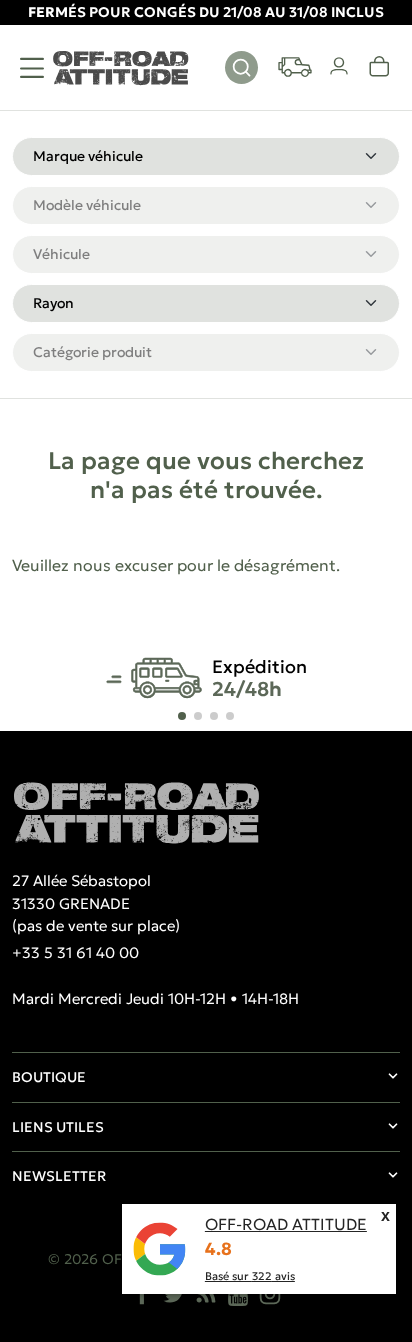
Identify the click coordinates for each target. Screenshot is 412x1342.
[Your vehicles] (295, 67)
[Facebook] (142, 1294)
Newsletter (59, 1176)
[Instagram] (270, 1294)
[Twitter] (174, 1294)
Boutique (49, 1077)
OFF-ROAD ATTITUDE (286, 1224)
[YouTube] (238, 1294)
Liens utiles (58, 1127)
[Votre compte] (340, 67)
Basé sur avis (250, 1276)
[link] (380, 67)
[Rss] (206, 1294)
